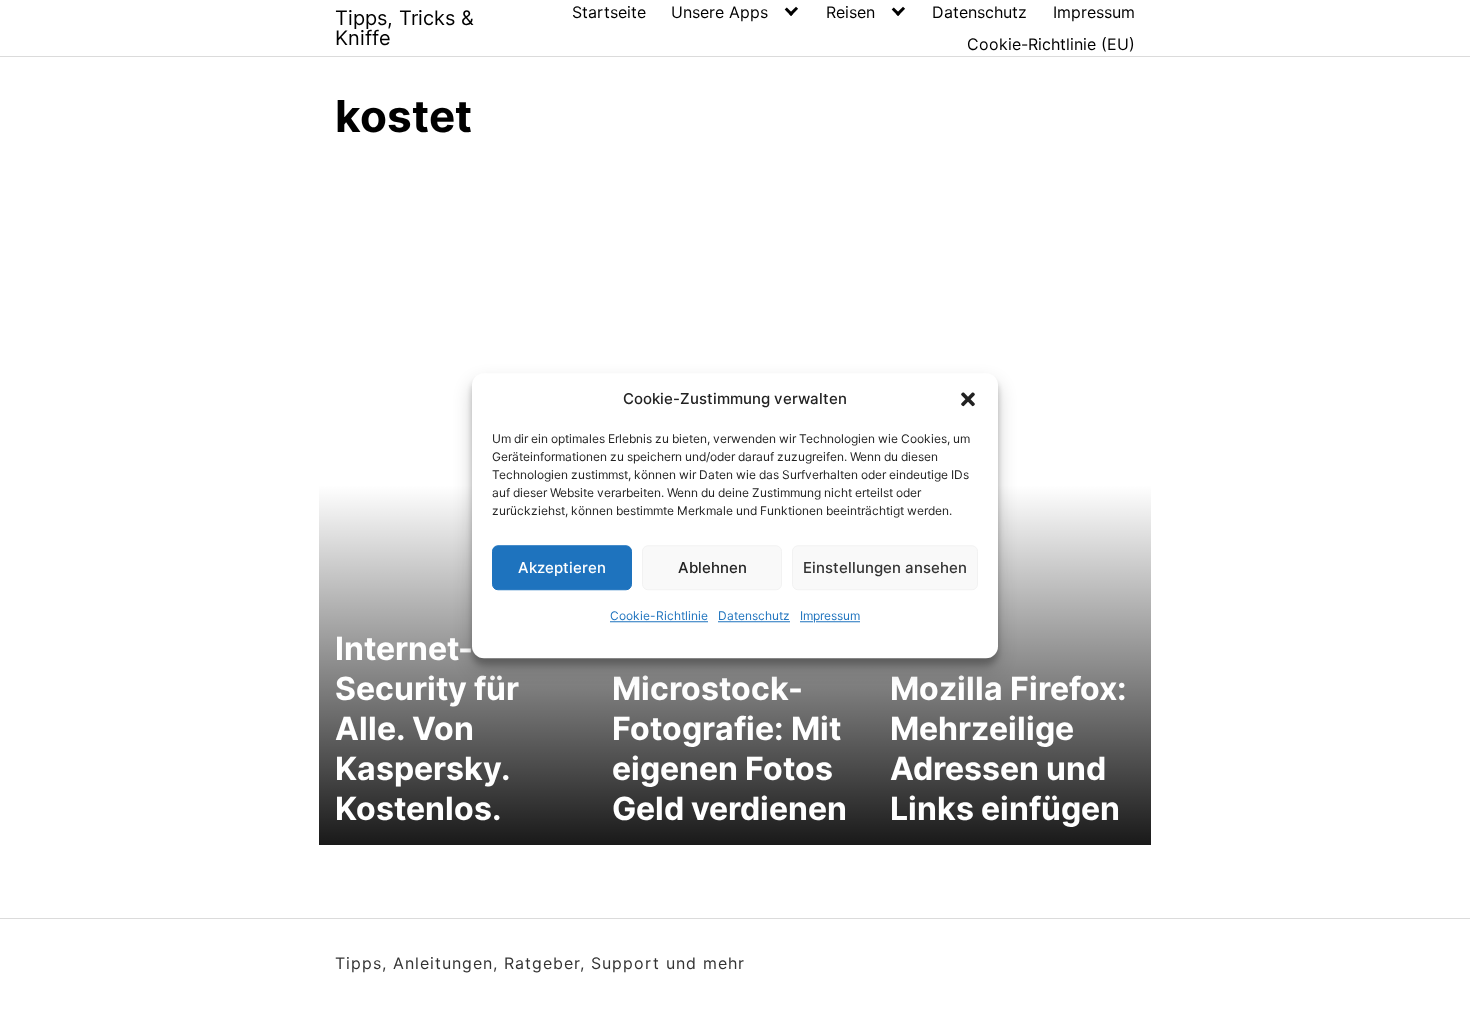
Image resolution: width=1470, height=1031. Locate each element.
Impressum (830, 615)
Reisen (850, 12)
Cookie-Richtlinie (659, 615)
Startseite (609, 12)
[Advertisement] (735, 310)
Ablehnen (712, 567)
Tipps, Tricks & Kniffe (404, 28)
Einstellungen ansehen (885, 567)
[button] (968, 399)
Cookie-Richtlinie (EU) (1051, 44)
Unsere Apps (719, 12)
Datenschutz (754, 615)
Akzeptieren (562, 567)
